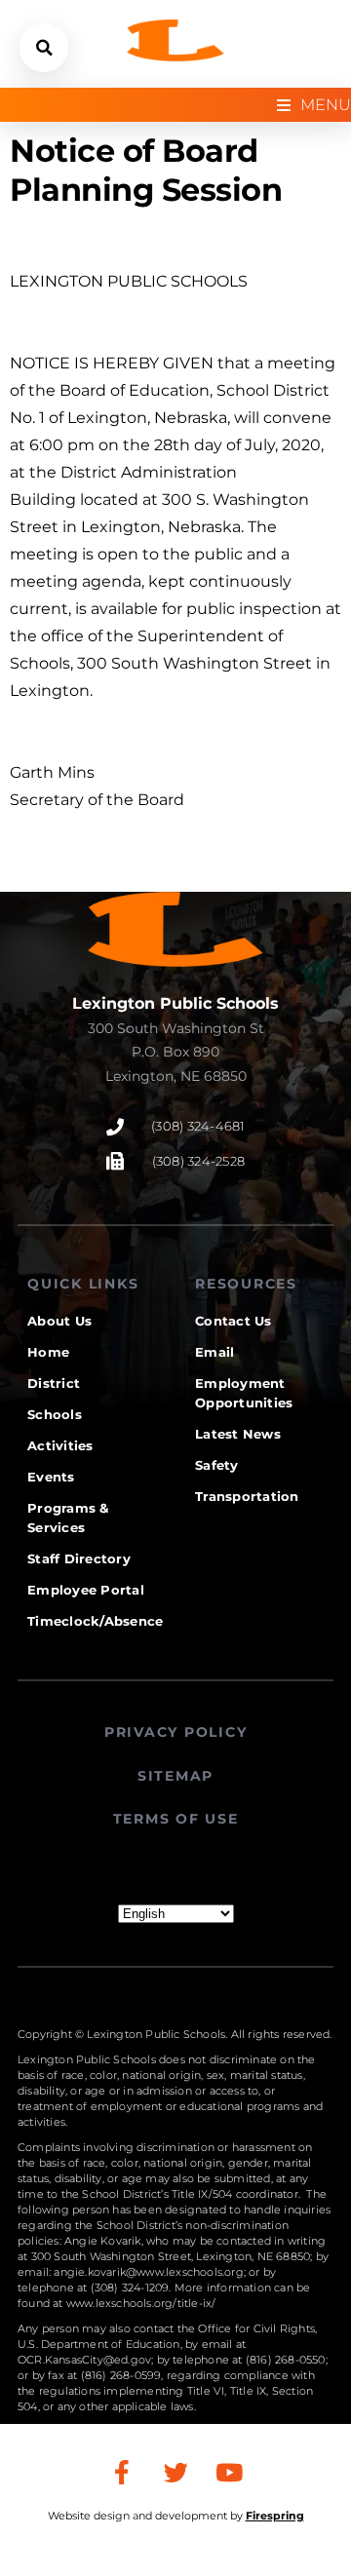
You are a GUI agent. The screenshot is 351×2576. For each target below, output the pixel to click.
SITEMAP (175, 1776)
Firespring (275, 2516)
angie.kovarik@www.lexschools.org (148, 2272)
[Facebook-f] (122, 2473)
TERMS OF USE (176, 1819)
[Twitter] (175, 2473)
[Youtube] (229, 2473)
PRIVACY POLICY (176, 1732)
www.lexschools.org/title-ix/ (141, 2303)
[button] (44, 48)
